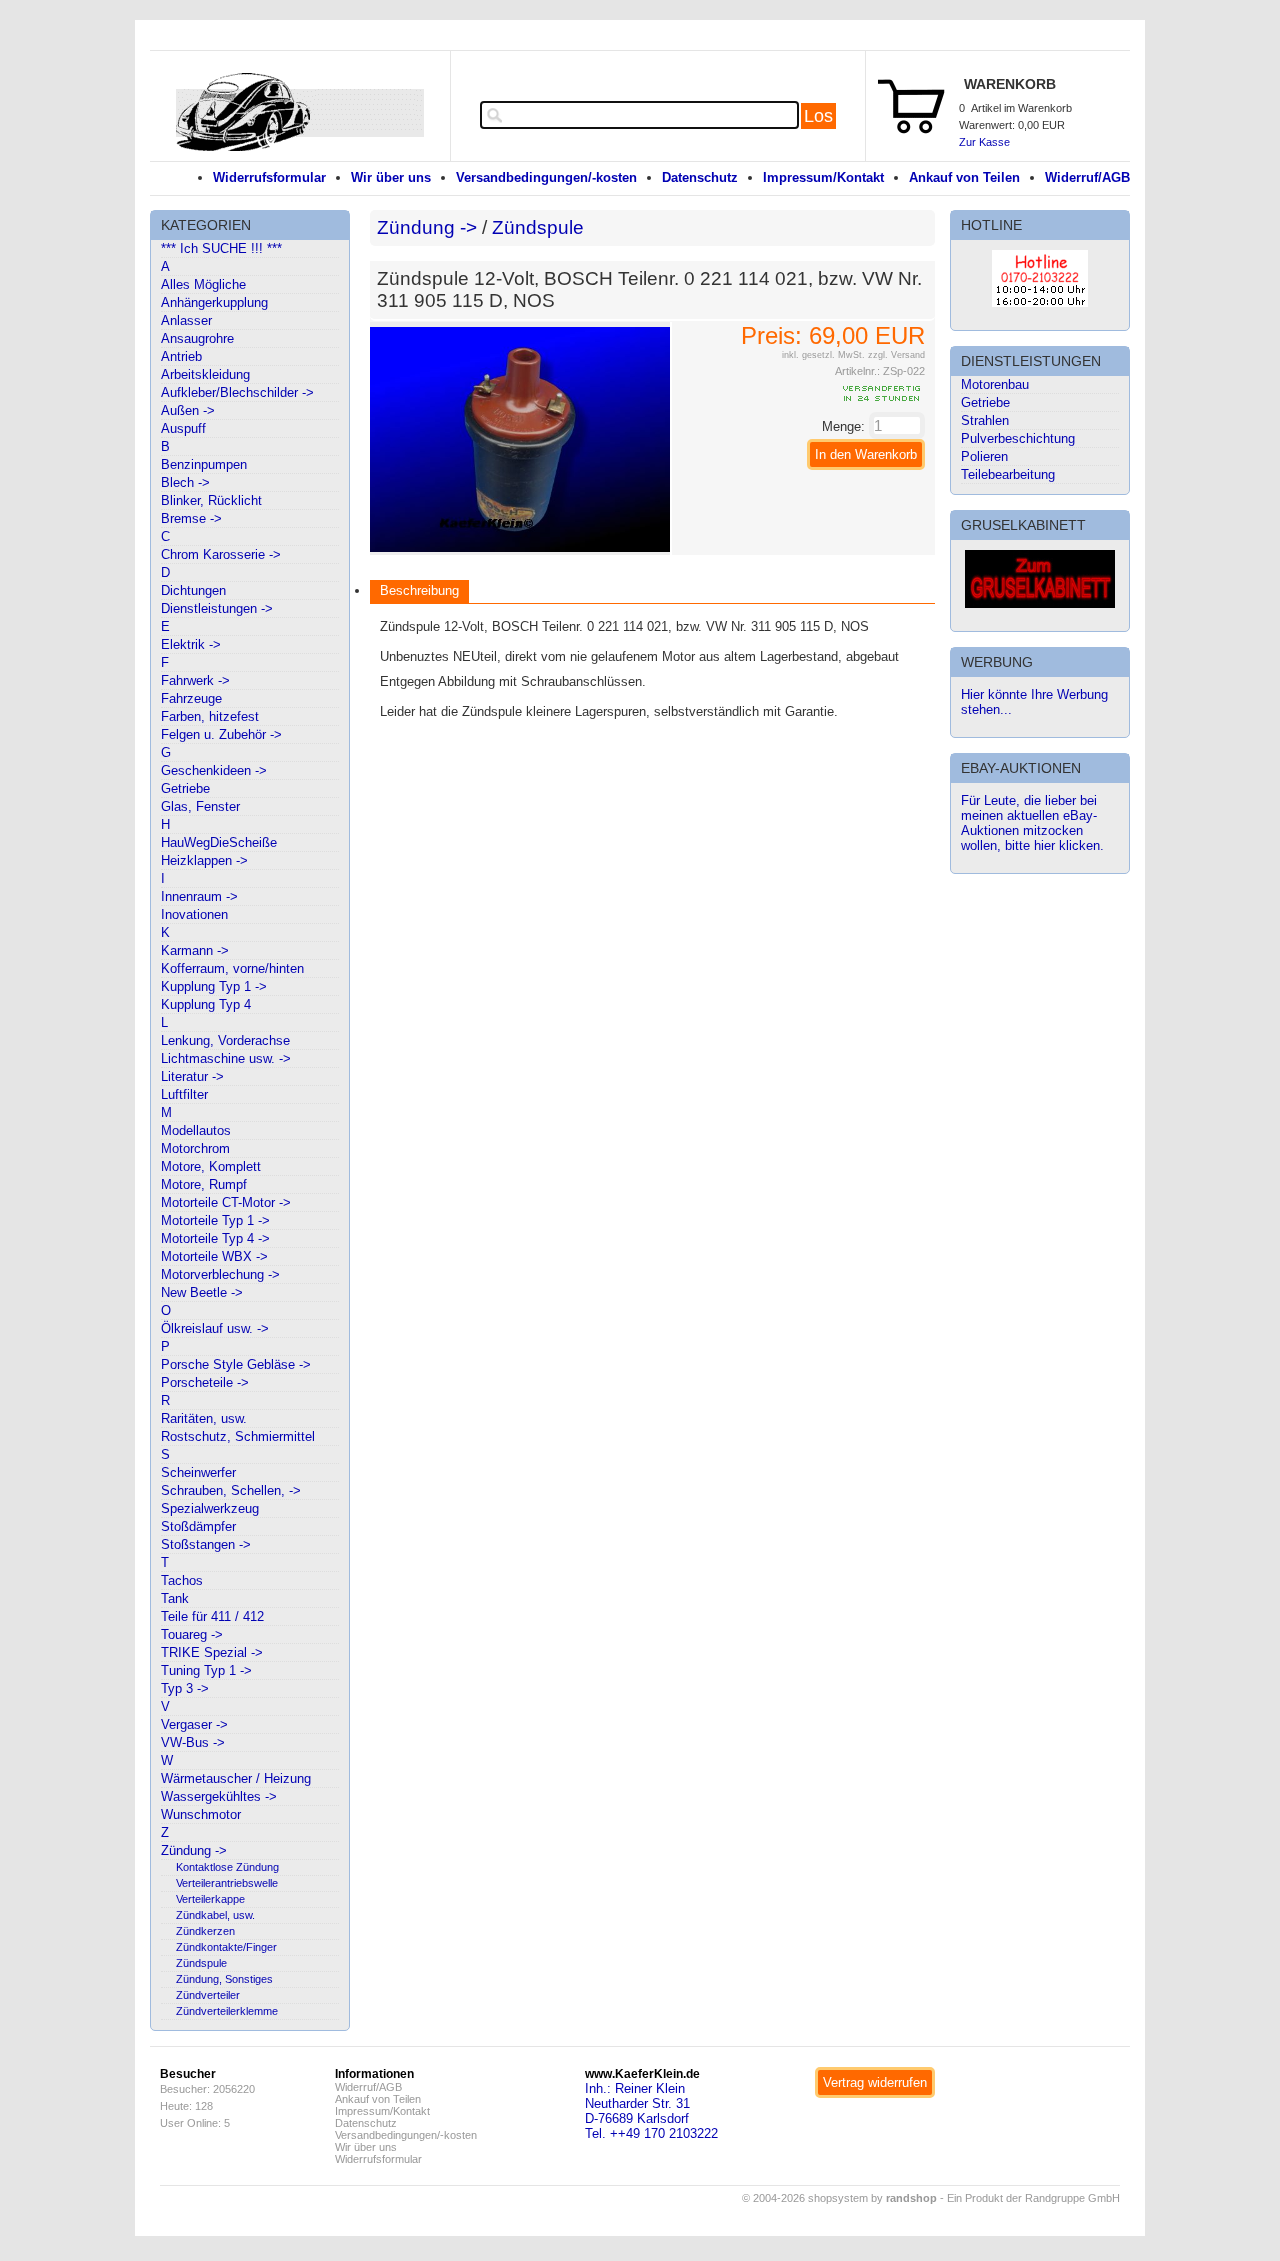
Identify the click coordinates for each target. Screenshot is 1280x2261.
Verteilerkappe (210, 1899)
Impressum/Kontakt (823, 177)
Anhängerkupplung (214, 302)
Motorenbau (995, 384)
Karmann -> (195, 950)
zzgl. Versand (896, 355)
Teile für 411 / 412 (212, 1616)
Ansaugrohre (197, 338)
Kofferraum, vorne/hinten (232, 968)
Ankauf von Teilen (964, 177)
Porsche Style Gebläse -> (236, 1364)
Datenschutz (700, 177)
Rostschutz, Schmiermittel (238, 1436)
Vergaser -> (194, 1724)
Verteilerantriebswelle (227, 1883)
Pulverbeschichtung (1018, 438)
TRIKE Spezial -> (212, 1652)
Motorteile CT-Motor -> (226, 1202)
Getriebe (185, 788)
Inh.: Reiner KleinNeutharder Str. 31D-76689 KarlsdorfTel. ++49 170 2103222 (651, 2111)
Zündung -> (194, 1850)
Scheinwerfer (198, 1472)
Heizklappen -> (204, 860)
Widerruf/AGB (1087, 177)
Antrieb (181, 356)
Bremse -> (191, 518)
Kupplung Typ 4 (206, 1004)
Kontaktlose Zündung (227, 1867)
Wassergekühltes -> (219, 1796)
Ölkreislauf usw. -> (215, 1328)
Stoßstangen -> (206, 1544)
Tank (175, 1598)
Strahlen (985, 420)
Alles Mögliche (203, 284)
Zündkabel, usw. (215, 1915)
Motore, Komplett (211, 1166)
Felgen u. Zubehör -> (221, 734)
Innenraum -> (199, 896)
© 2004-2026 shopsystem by (839, 2198)
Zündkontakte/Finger (226, 1947)
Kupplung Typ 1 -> (214, 986)
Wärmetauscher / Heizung (236, 1778)
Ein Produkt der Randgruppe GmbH (1033, 2198)
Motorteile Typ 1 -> (215, 1220)
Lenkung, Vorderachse (225, 1040)
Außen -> (188, 410)
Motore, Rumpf (204, 1184)
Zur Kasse (984, 142)
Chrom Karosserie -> (221, 554)
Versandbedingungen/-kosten (546, 177)
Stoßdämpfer (198, 1526)
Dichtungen (193, 590)
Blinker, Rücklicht (211, 500)
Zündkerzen (205, 1931)
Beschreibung (419, 590)
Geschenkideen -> (214, 770)
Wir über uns (391, 177)
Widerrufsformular (269, 177)
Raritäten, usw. (204, 1418)
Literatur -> (192, 1076)
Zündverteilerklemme (227, 2011)
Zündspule (201, 1963)
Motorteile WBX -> (214, 1256)
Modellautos (196, 1130)
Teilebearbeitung (1008, 474)
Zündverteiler (208, 1995)
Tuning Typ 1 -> (206, 1670)
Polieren (984, 456)
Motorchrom (195, 1148)
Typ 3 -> (185, 1688)
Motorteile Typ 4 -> (215, 1238)
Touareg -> (192, 1634)
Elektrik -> (191, 644)
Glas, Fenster (200, 806)
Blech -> (185, 482)
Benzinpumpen (204, 464)
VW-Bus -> (193, 1742)
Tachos (182, 1580)
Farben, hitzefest (210, 716)
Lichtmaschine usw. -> (226, 1058)
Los (818, 116)
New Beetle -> (202, 1292)
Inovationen (194, 914)
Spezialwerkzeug (210, 1508)
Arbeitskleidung (205, 374)
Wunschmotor (201, 1814)
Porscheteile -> (205, 1382)
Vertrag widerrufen (875, 2082)
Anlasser (186, 320)
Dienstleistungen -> (217, 608)
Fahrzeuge (191, 698)
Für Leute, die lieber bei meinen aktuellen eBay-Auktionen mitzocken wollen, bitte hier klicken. (1032, 823)
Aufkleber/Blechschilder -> (237, 392)
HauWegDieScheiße (219, 842)
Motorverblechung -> (220, 1274)
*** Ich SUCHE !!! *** (221, 248)
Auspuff (183, 428)
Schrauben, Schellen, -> (231, 1490)
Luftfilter (184, 1094)
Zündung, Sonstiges (224, 1979)
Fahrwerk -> (195, 680)
